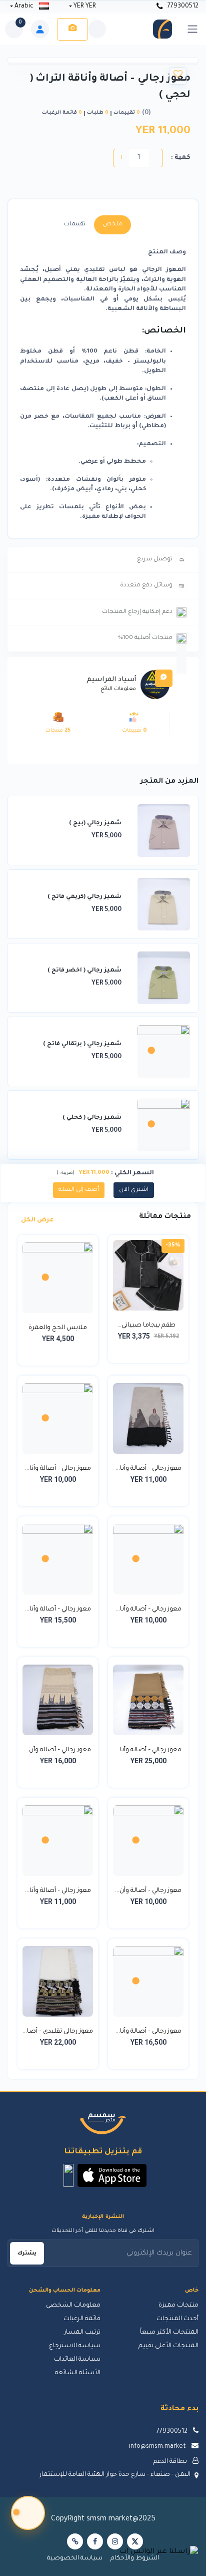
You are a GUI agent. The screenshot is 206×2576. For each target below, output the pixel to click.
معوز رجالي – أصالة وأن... (58, 1750)
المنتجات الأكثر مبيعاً (169, 2333)
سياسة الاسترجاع (75, 2346)
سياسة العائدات (77, 2360)
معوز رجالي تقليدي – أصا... (58, 2032)
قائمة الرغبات (82, 2319)
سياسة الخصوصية (75, 2558)
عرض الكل (37, 1220)
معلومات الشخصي (73, 2306)
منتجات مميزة (178, 2306)
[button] (112, 2175)
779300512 (182, 7)
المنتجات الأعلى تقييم (168, 2346)
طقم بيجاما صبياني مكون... (148, 1327)
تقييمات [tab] (75, 225)
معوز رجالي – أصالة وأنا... (148, 1469)
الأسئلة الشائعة (78, 2373)
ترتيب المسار (82, 2333)
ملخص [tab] (112, 225)
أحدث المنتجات (177, 2319)
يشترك (27, 2253)
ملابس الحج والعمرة (58, 1328)
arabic (24, 7)
